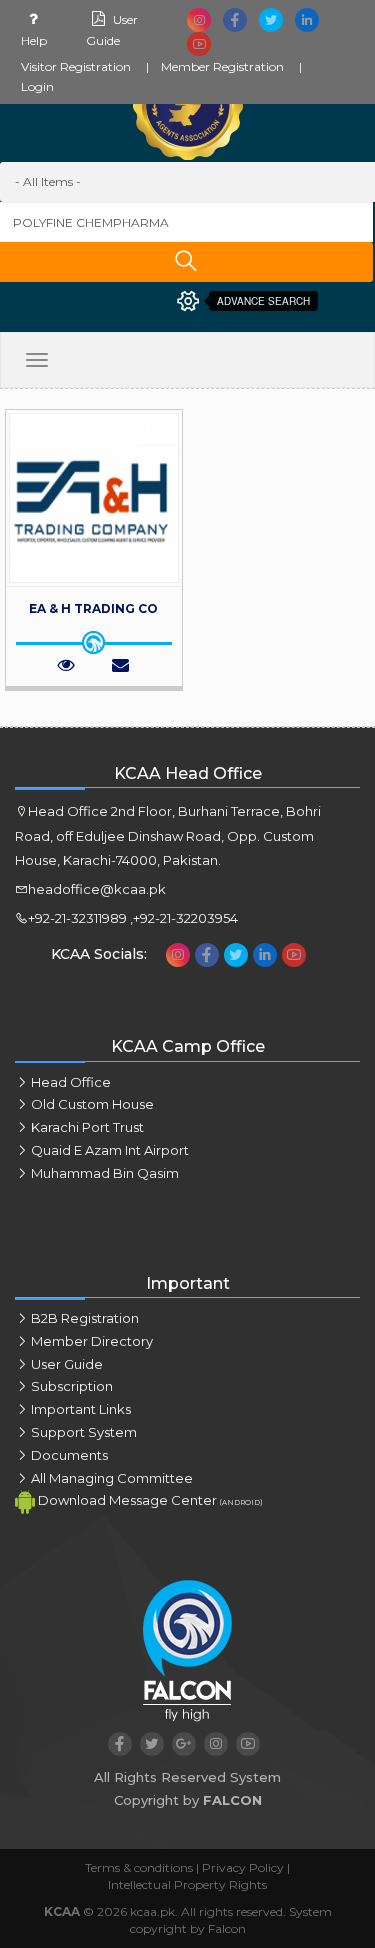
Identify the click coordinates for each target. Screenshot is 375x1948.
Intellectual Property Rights (187, 1884)
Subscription (72, 1386)
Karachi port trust (87, 1127)
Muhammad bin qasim (105, 1173)
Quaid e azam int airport (110, 1150)
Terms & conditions (139, 1867)
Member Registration (222, 66)
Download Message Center (148, 1501)
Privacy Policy (243, 1867)
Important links (81, 1409)
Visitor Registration (76, 66)
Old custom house (92, 1104)
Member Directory (92, 1341)
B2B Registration (85, 1318)
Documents (69, 1455)
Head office (71, 1082)
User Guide (67, 1364)
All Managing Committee (112, 1478)
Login (37, 86)
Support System (84, 1432)
